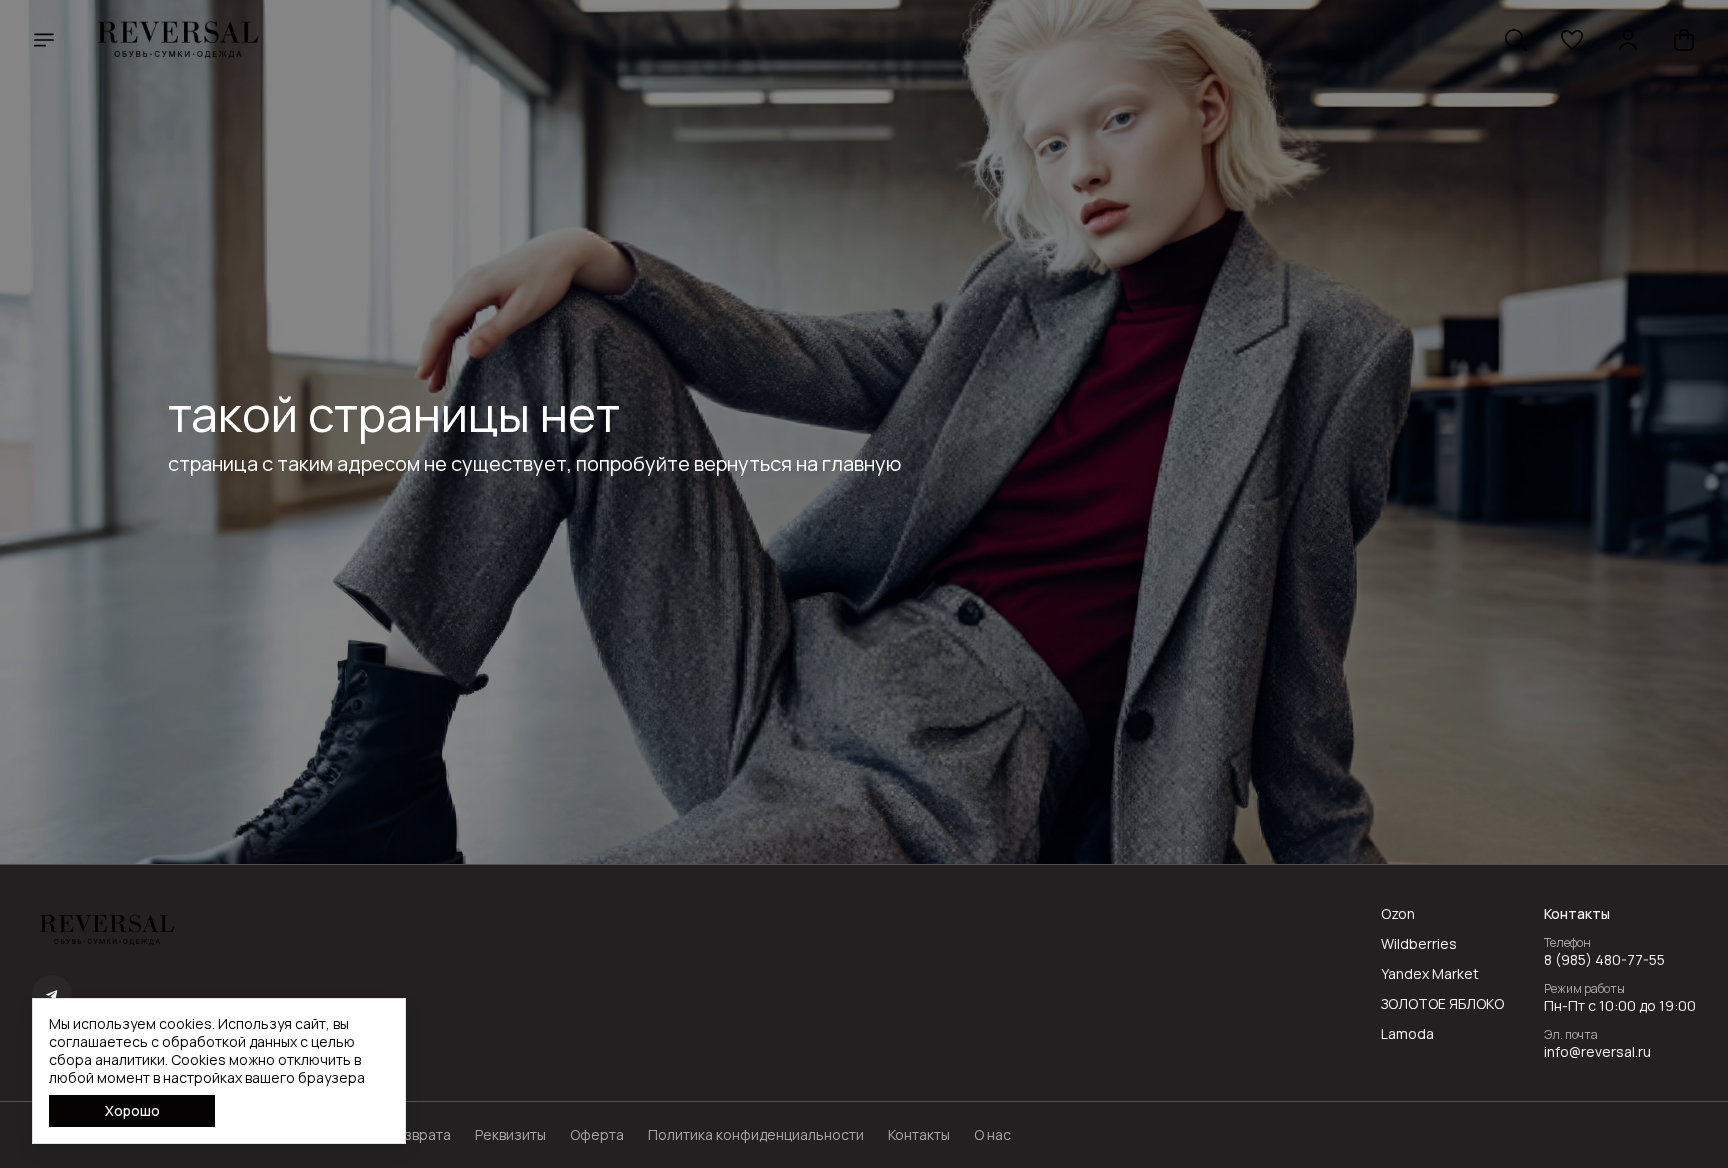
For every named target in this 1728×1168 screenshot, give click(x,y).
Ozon (1398, 914)
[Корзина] (1684, 40)
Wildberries (1419, 944)
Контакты (919, 1135)
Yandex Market (1430, 974)
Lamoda (1407, 1034)
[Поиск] (1516, 40)
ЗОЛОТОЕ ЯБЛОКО (1442, 1004)
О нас (992, 1135)
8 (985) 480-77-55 (1604, 960)
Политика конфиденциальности (756, 1135)
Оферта (597, 1135)
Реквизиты (510, 1135)
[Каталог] (44, 40)
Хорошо (132, 1110)
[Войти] (1628, 40)
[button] (1572, 40)
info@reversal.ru (1597, 1052)
